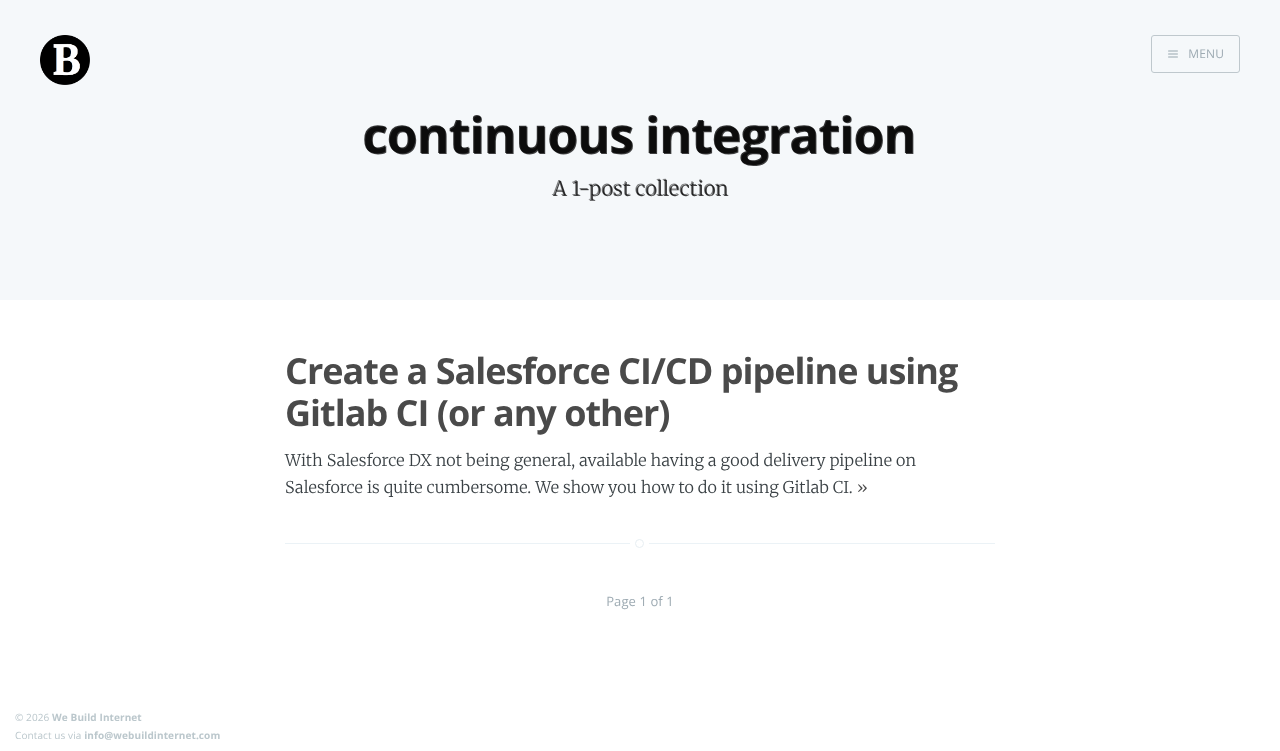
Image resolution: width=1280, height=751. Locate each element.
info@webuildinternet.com (152, 735)
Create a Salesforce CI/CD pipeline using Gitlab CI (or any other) (621, 391)
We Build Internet (97, 717)
